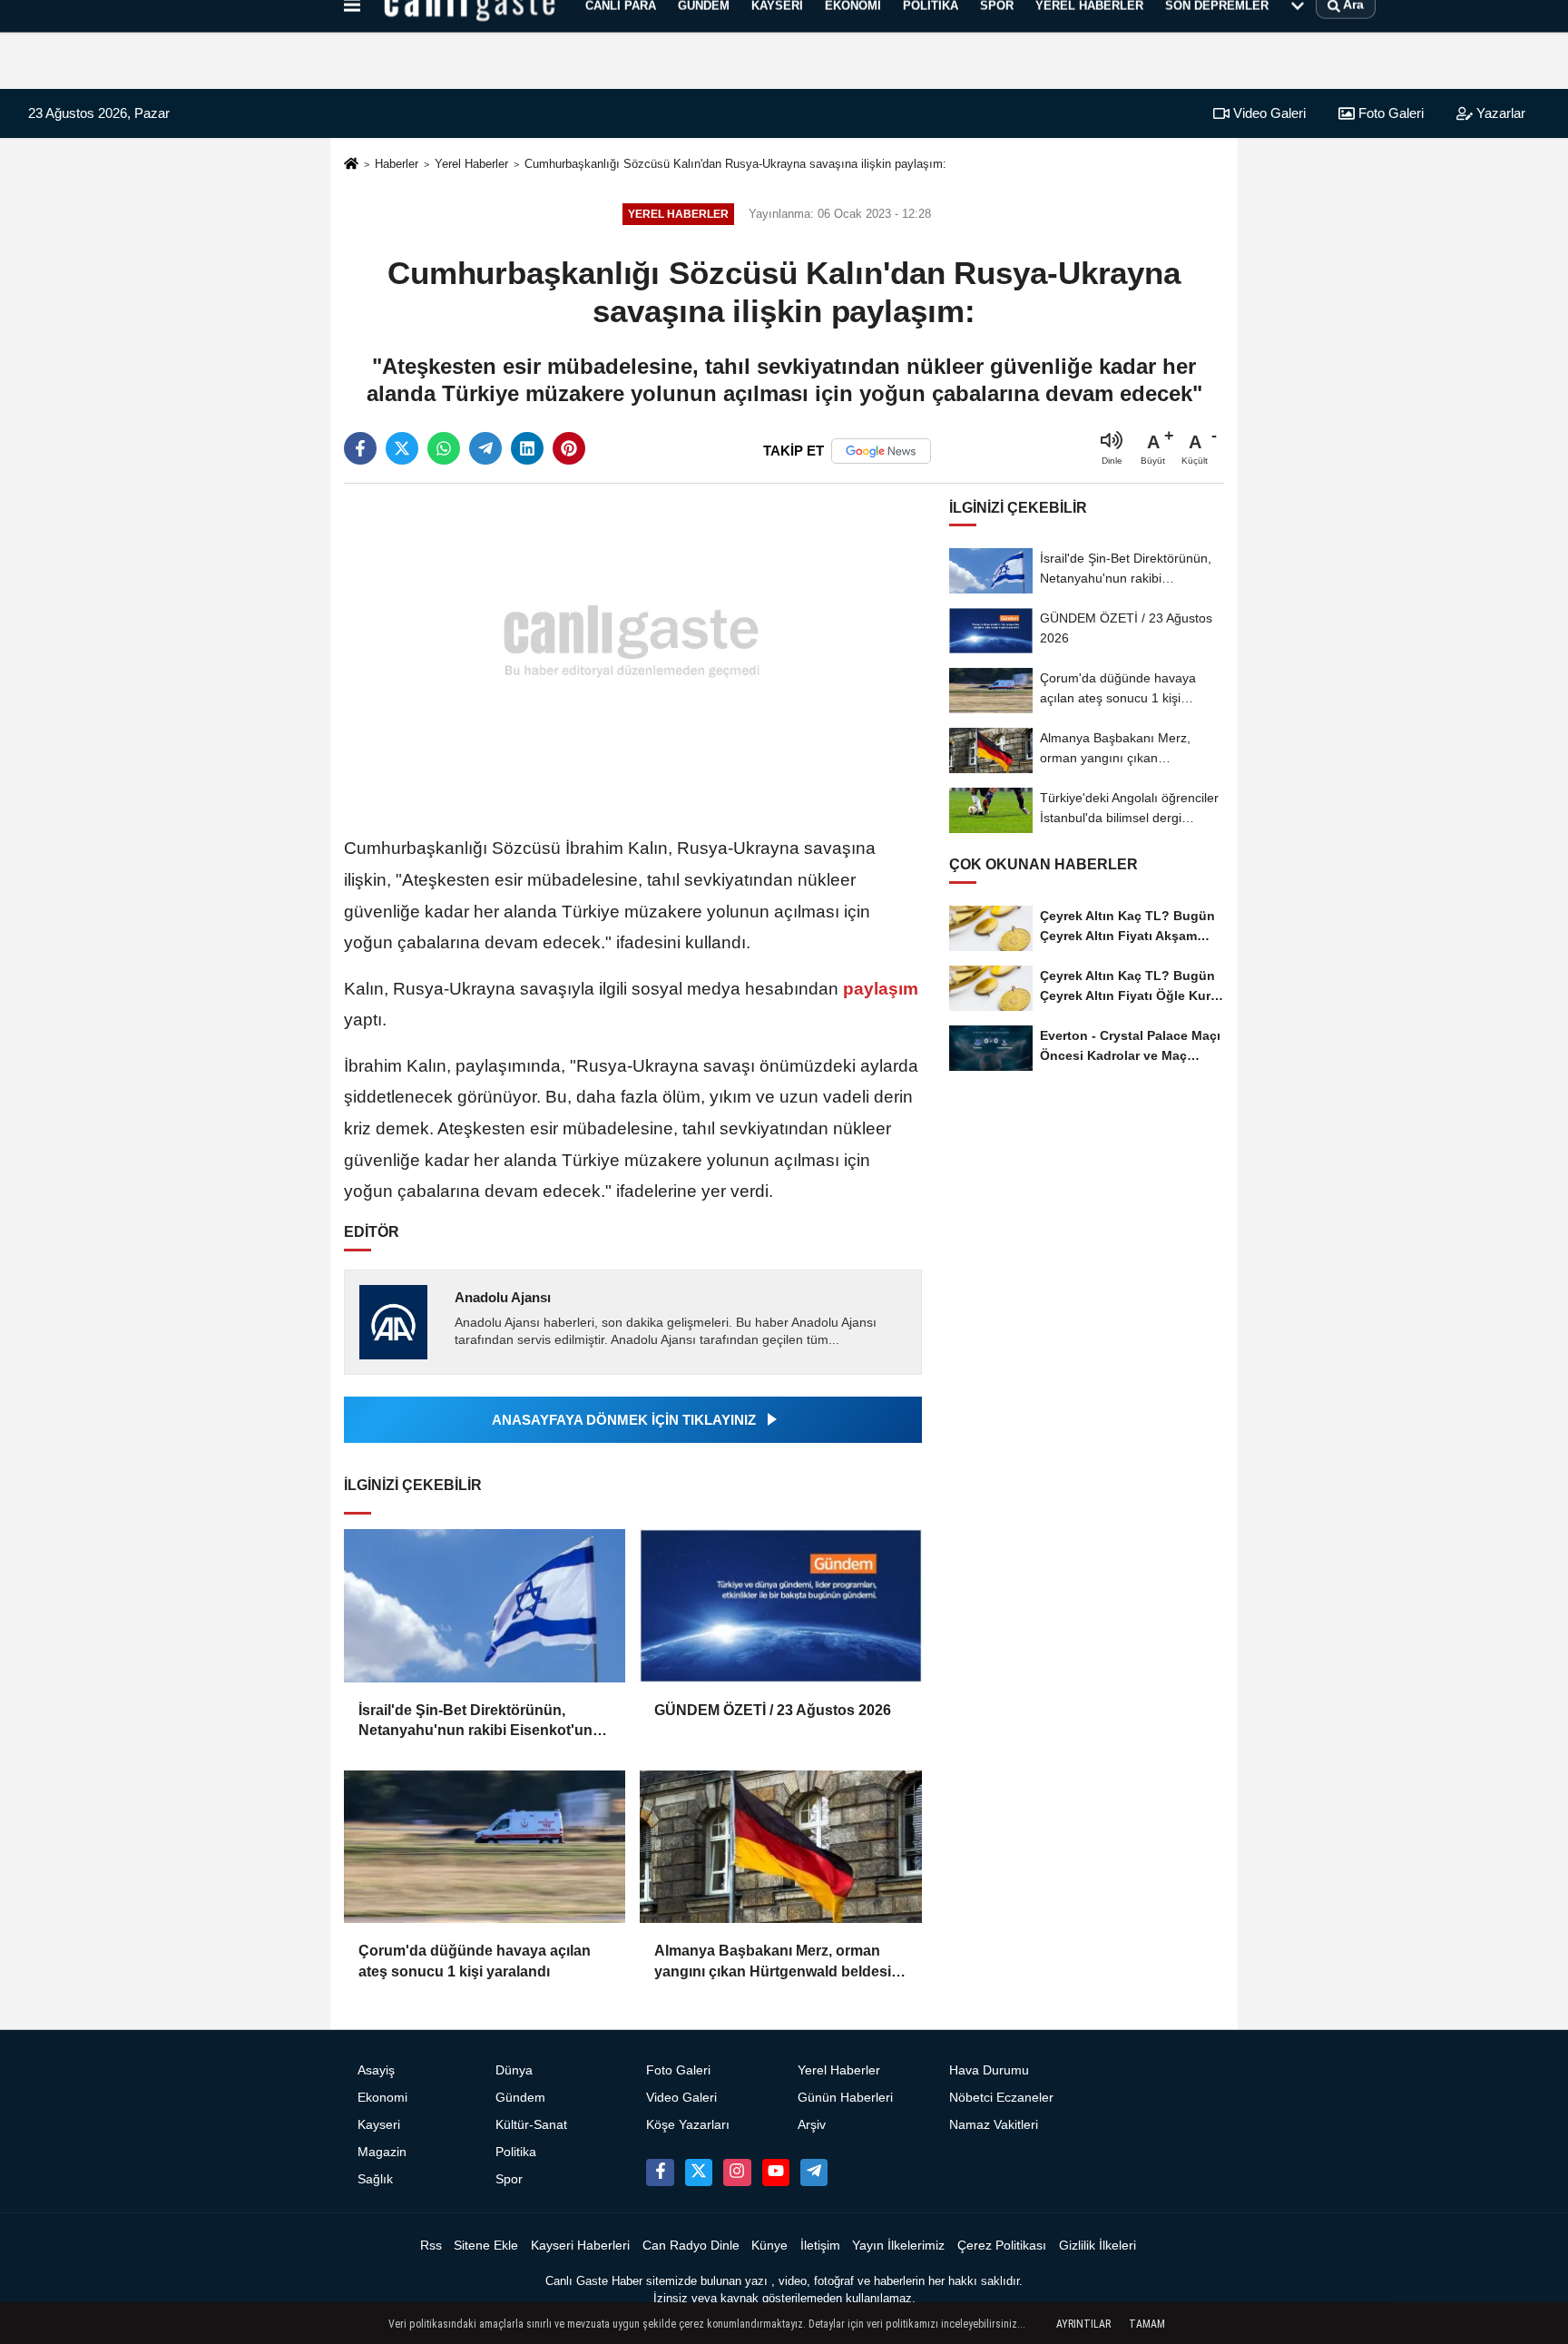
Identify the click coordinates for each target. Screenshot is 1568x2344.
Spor (509, 2179)
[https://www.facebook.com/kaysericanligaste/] (660, 2172)
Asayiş (376, 2070)
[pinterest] (569, 448)
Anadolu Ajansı (503, 1297)
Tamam (1147, 2324)
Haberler (397, 164)
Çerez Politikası (1002, 2246)
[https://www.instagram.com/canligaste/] (737, 2172)
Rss (431, 2246)
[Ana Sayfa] (351, 165)
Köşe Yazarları (688, 2125)
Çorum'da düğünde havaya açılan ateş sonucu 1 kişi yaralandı (475, 1961)
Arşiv (812, 2125)
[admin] (814, 2172)
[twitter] (402, 448)
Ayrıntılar (1083, 2324)
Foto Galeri (1389, 113)
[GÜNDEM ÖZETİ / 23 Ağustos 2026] (780, 1606)
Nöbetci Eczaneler (1001, 2098)
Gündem (520, 2098)
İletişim (820, 2246)
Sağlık (375, 2179)
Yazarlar (1499, 113)
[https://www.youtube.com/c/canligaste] (776, 2172)
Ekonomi (382, 2098)
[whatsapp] (444, 448)
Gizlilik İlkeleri (1098, 2246)
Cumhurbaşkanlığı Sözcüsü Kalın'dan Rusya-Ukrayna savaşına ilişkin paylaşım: (735, 164)
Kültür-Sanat (531, 2125)
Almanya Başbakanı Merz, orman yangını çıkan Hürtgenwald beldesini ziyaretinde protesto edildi (779, 1962)
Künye (769, 2246)
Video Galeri (1268, 113)
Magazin (382, 2152)
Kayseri (379, 2125)
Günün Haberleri (845, 2098)
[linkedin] (527, 448)
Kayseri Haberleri (580, 2246)
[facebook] (360, 448)
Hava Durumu (989, 2070)
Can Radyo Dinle (691, 2246)
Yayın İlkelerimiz (898, 2246)
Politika (516, 2152)
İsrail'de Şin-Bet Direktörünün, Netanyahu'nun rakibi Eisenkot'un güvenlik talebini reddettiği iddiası (475, 1722)
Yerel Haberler (471, 164)
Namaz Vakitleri (994, 2125)
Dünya (514, 2070)
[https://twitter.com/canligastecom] (699, 2172)
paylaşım (878, 989)
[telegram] (485, 448)
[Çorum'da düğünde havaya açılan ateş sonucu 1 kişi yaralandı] (485, 1847)
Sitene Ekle (486, 2246)
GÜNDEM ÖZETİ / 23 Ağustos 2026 (773, 1710)
